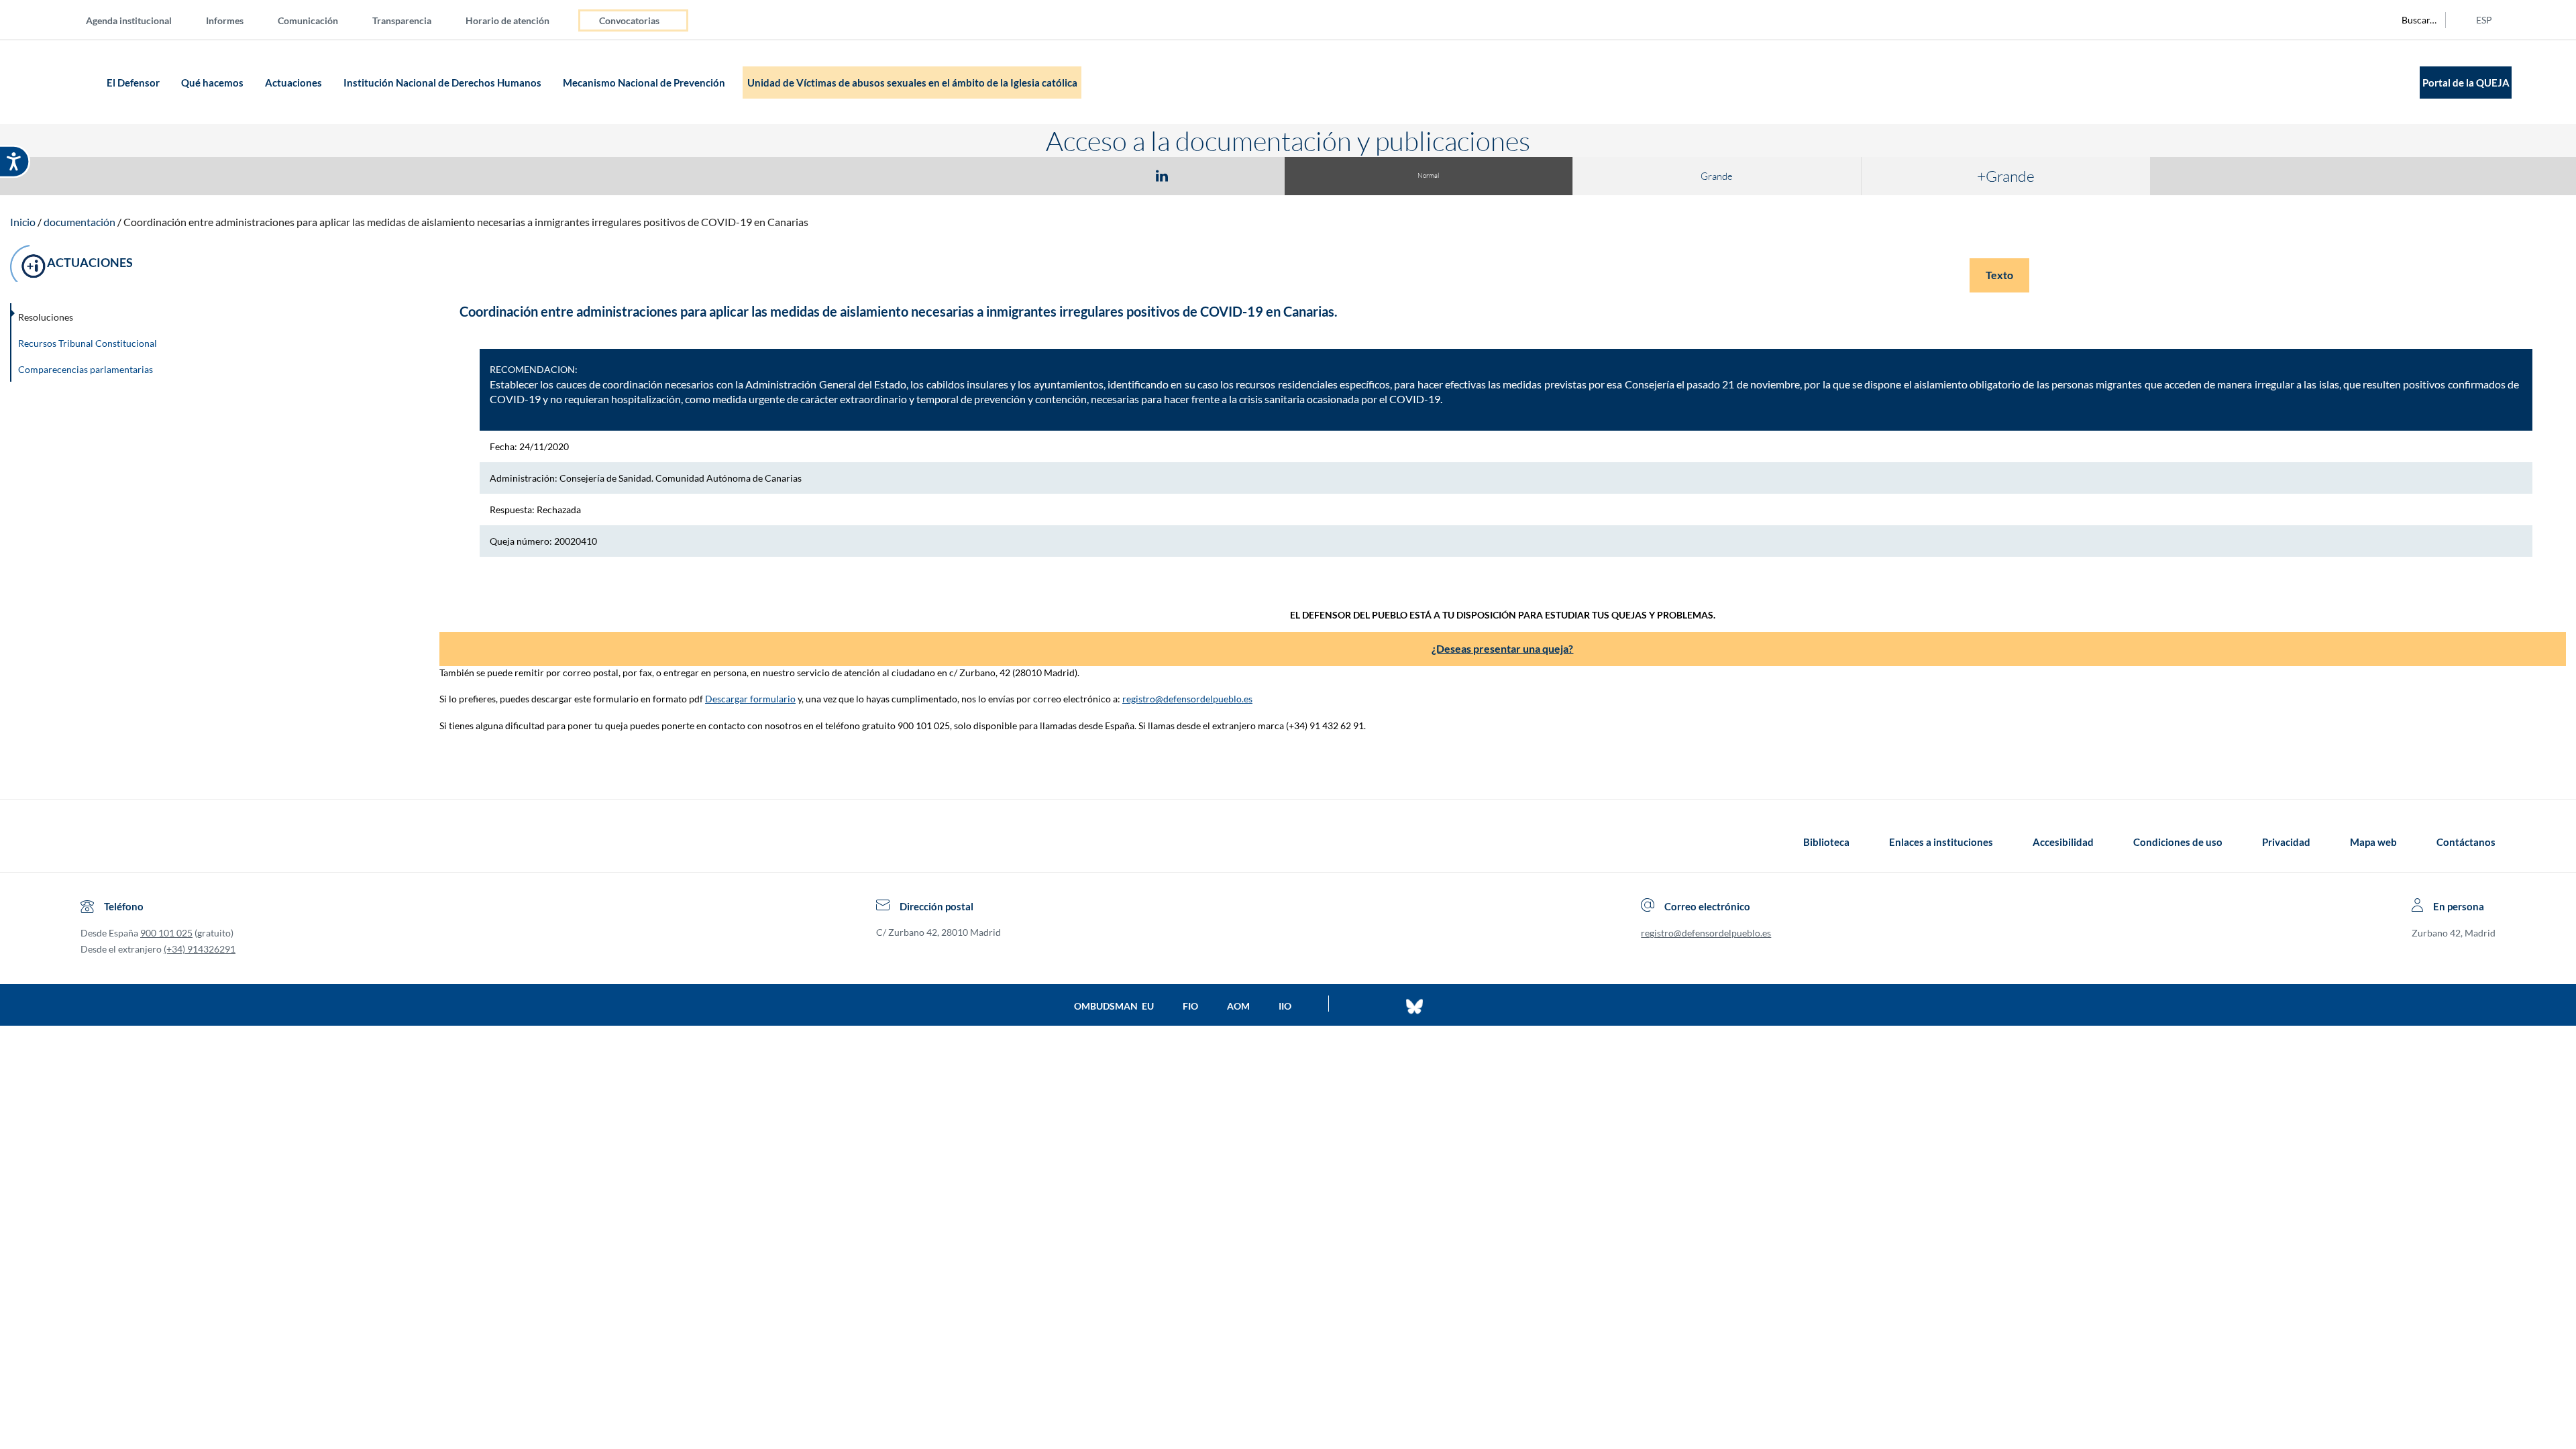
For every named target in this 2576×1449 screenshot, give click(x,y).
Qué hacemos (213, 83)
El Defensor (134, 83)
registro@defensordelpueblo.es (1187, 699)
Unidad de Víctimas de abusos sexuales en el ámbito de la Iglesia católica (912, 83)
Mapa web (2373, 842)
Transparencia (402, 20)
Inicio (23, 222)
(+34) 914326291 (200, 949)
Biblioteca (1826, 842)
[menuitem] (140, 20)
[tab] (1084, 175)
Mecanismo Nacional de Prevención (645, 83)
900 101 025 (166, 933)
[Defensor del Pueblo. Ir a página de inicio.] (77, 82)
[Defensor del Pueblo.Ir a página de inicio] (93, 842)
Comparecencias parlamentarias (86, 369)
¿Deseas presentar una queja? (1502, 648)
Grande (1717, 176)
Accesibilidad (2063, 842)
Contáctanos (2466, 842)
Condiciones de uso (2178, 842)
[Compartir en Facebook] (1084, 175)
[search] (2412, 20)
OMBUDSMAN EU (1114, 1006)
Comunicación (308, 20)
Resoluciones (46, 317)
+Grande (2006, 176)
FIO (1190, 1006)
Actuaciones (294, 83)
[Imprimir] (1243, 175)
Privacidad (2286, 842)
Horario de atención (507, 20)
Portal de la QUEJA (2466, 83)
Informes (225, 20)
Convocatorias (629, 20)
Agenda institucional (129, 20)
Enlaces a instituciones (1941, 842)
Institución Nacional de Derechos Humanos (443, 83)
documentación (79, 222)
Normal (1428, 175)
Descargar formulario (750, 699)
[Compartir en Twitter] (1122, 175)
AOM (1238, 1006)
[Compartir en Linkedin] (1162, 175)
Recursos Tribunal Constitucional (88, 343)
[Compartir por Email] (1201, 175)
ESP (2484, 20)
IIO (1285, 1006)
